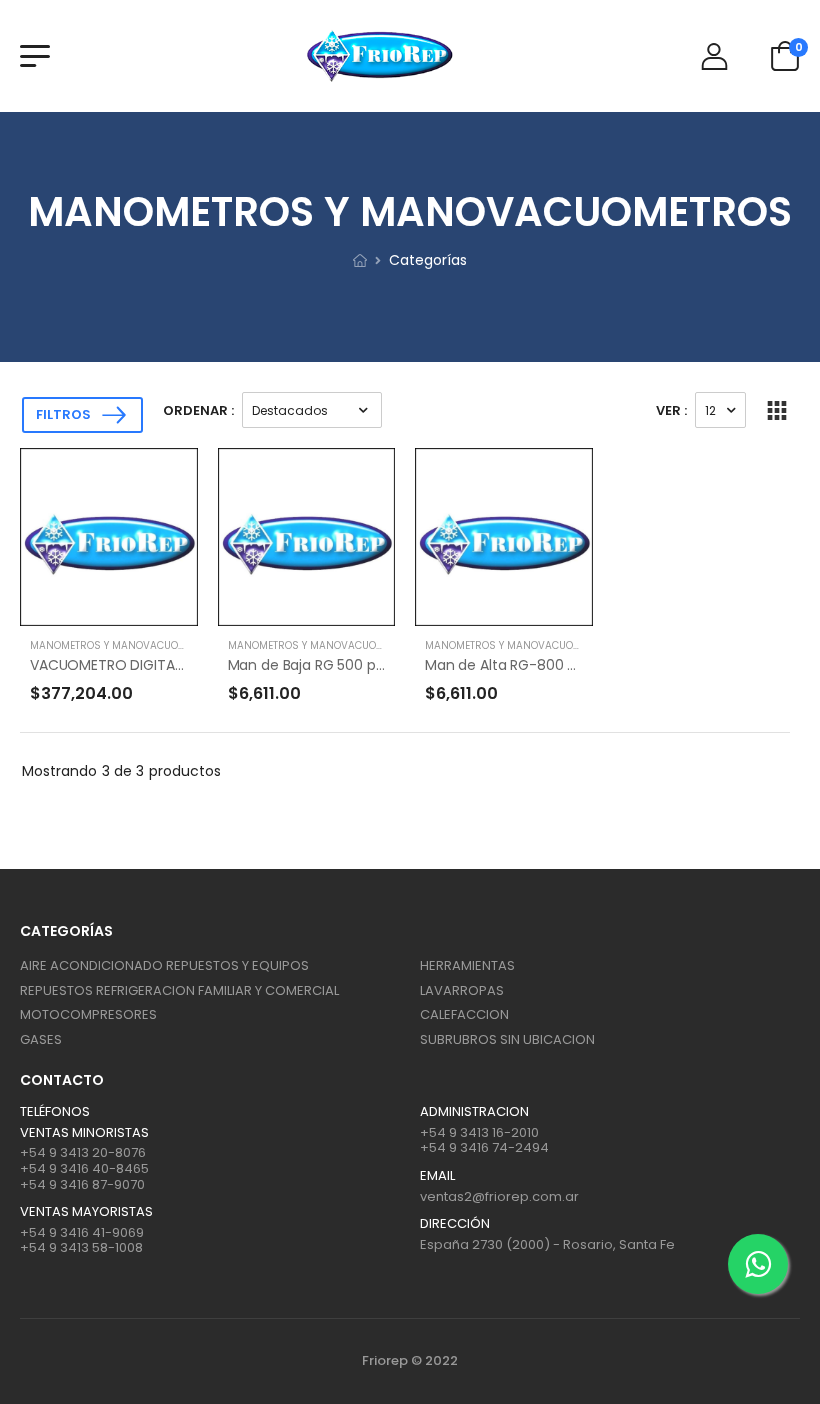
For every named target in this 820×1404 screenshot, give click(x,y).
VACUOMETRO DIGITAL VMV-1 (128, 665)
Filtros (63, 414)
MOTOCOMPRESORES (88, 1014)
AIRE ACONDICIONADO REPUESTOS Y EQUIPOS (164, 965)
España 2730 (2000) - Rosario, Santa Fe (547, 1244)
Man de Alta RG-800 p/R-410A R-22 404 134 (574, 665)
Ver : (671, 410)
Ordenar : (198, 410)
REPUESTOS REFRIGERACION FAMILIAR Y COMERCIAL (179, 990)
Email (437, 1176)
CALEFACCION (464, 1014)
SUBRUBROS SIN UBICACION (507, 1039)
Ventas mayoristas (86, 1212)
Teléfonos (55, 1112)
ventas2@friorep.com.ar (499, 1196)
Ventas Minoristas (84, 1133)
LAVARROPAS (462, 990)
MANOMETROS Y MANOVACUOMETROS (124, 645)
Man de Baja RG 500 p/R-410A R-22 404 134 (375, 665)
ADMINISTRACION (474, 1112)
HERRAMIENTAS (467, 965)
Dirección (455, 1224)
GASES (41, 1039)
